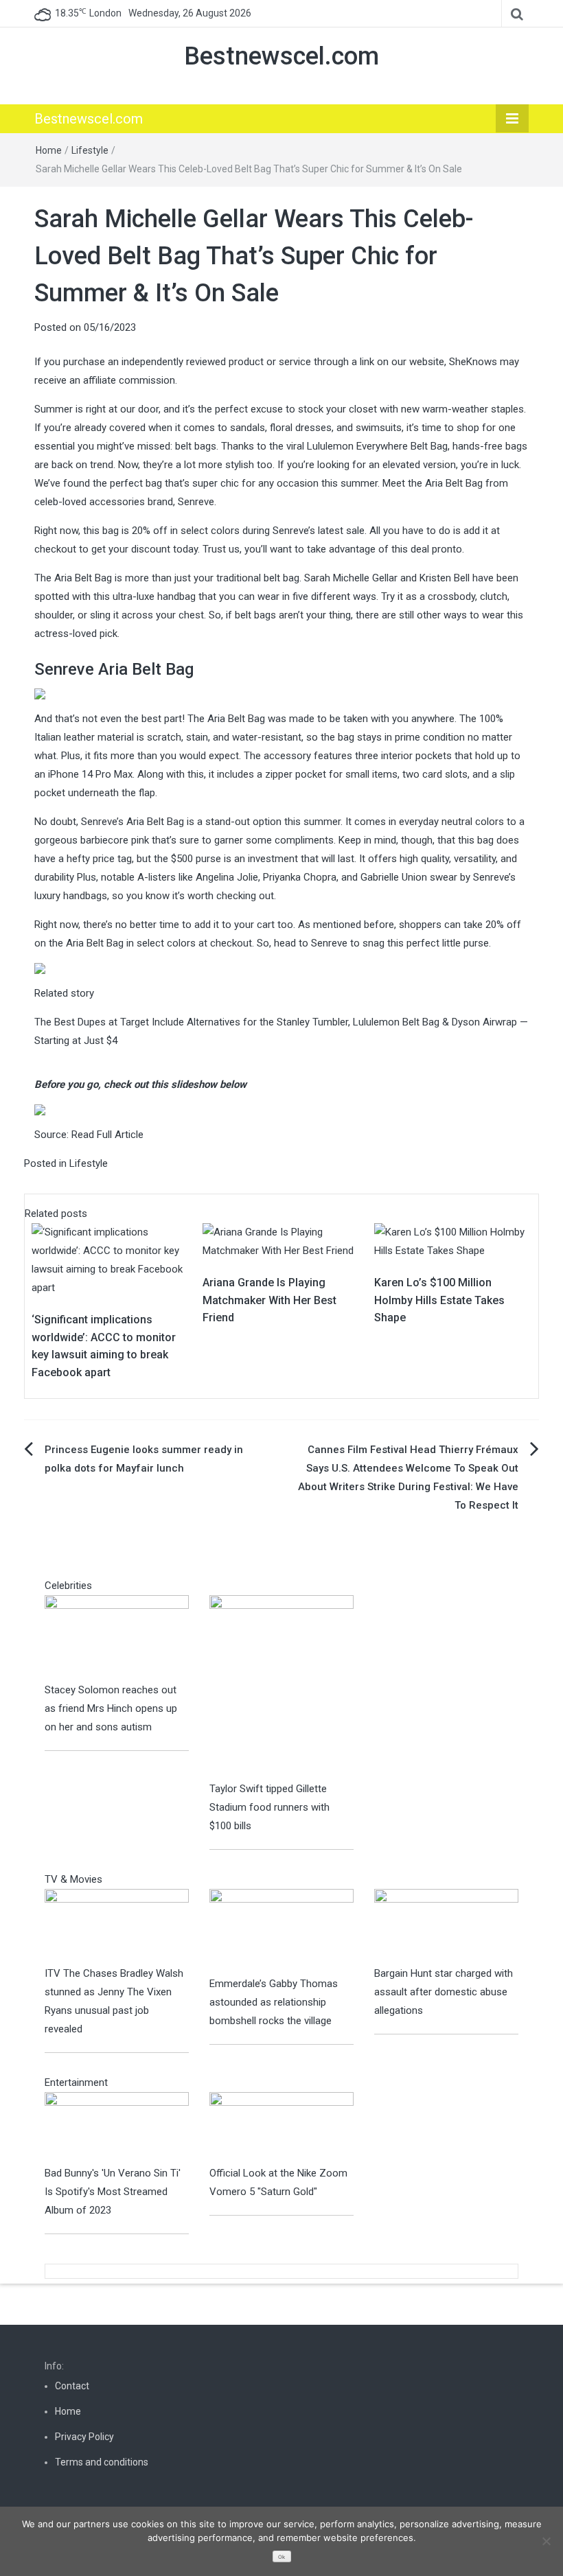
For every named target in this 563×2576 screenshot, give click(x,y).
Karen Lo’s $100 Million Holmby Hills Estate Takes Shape (439, 1300)
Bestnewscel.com (281, 56)
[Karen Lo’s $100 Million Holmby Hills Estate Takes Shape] (453, 1241)
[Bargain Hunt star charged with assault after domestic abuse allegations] (446, 1926)
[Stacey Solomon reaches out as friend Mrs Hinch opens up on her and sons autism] (117, 1638)
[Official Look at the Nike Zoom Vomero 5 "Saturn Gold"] (281, 2128)
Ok (281, 2557)
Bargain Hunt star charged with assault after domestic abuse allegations (444, 1992)
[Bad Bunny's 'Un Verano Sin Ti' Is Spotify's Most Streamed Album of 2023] (117, 2128)
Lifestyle (90, 150)
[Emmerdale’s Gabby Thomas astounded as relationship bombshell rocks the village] (281, 1931)
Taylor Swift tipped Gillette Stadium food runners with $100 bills (269, 1807)
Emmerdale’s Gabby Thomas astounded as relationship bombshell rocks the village (274, 2002)
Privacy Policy (84, 2437)
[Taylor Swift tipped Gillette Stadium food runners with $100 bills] (281, 1687)
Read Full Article (107, 1135)
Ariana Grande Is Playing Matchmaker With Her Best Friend (269, 1300)
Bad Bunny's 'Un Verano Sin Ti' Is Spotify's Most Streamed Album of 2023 (113, 2192)
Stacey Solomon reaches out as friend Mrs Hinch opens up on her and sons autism (111, 1708)
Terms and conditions (102, 2462)
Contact (72, 2386)
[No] (546, 2541)
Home (49, 150)
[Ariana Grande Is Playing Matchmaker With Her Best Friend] (281, 1241)
